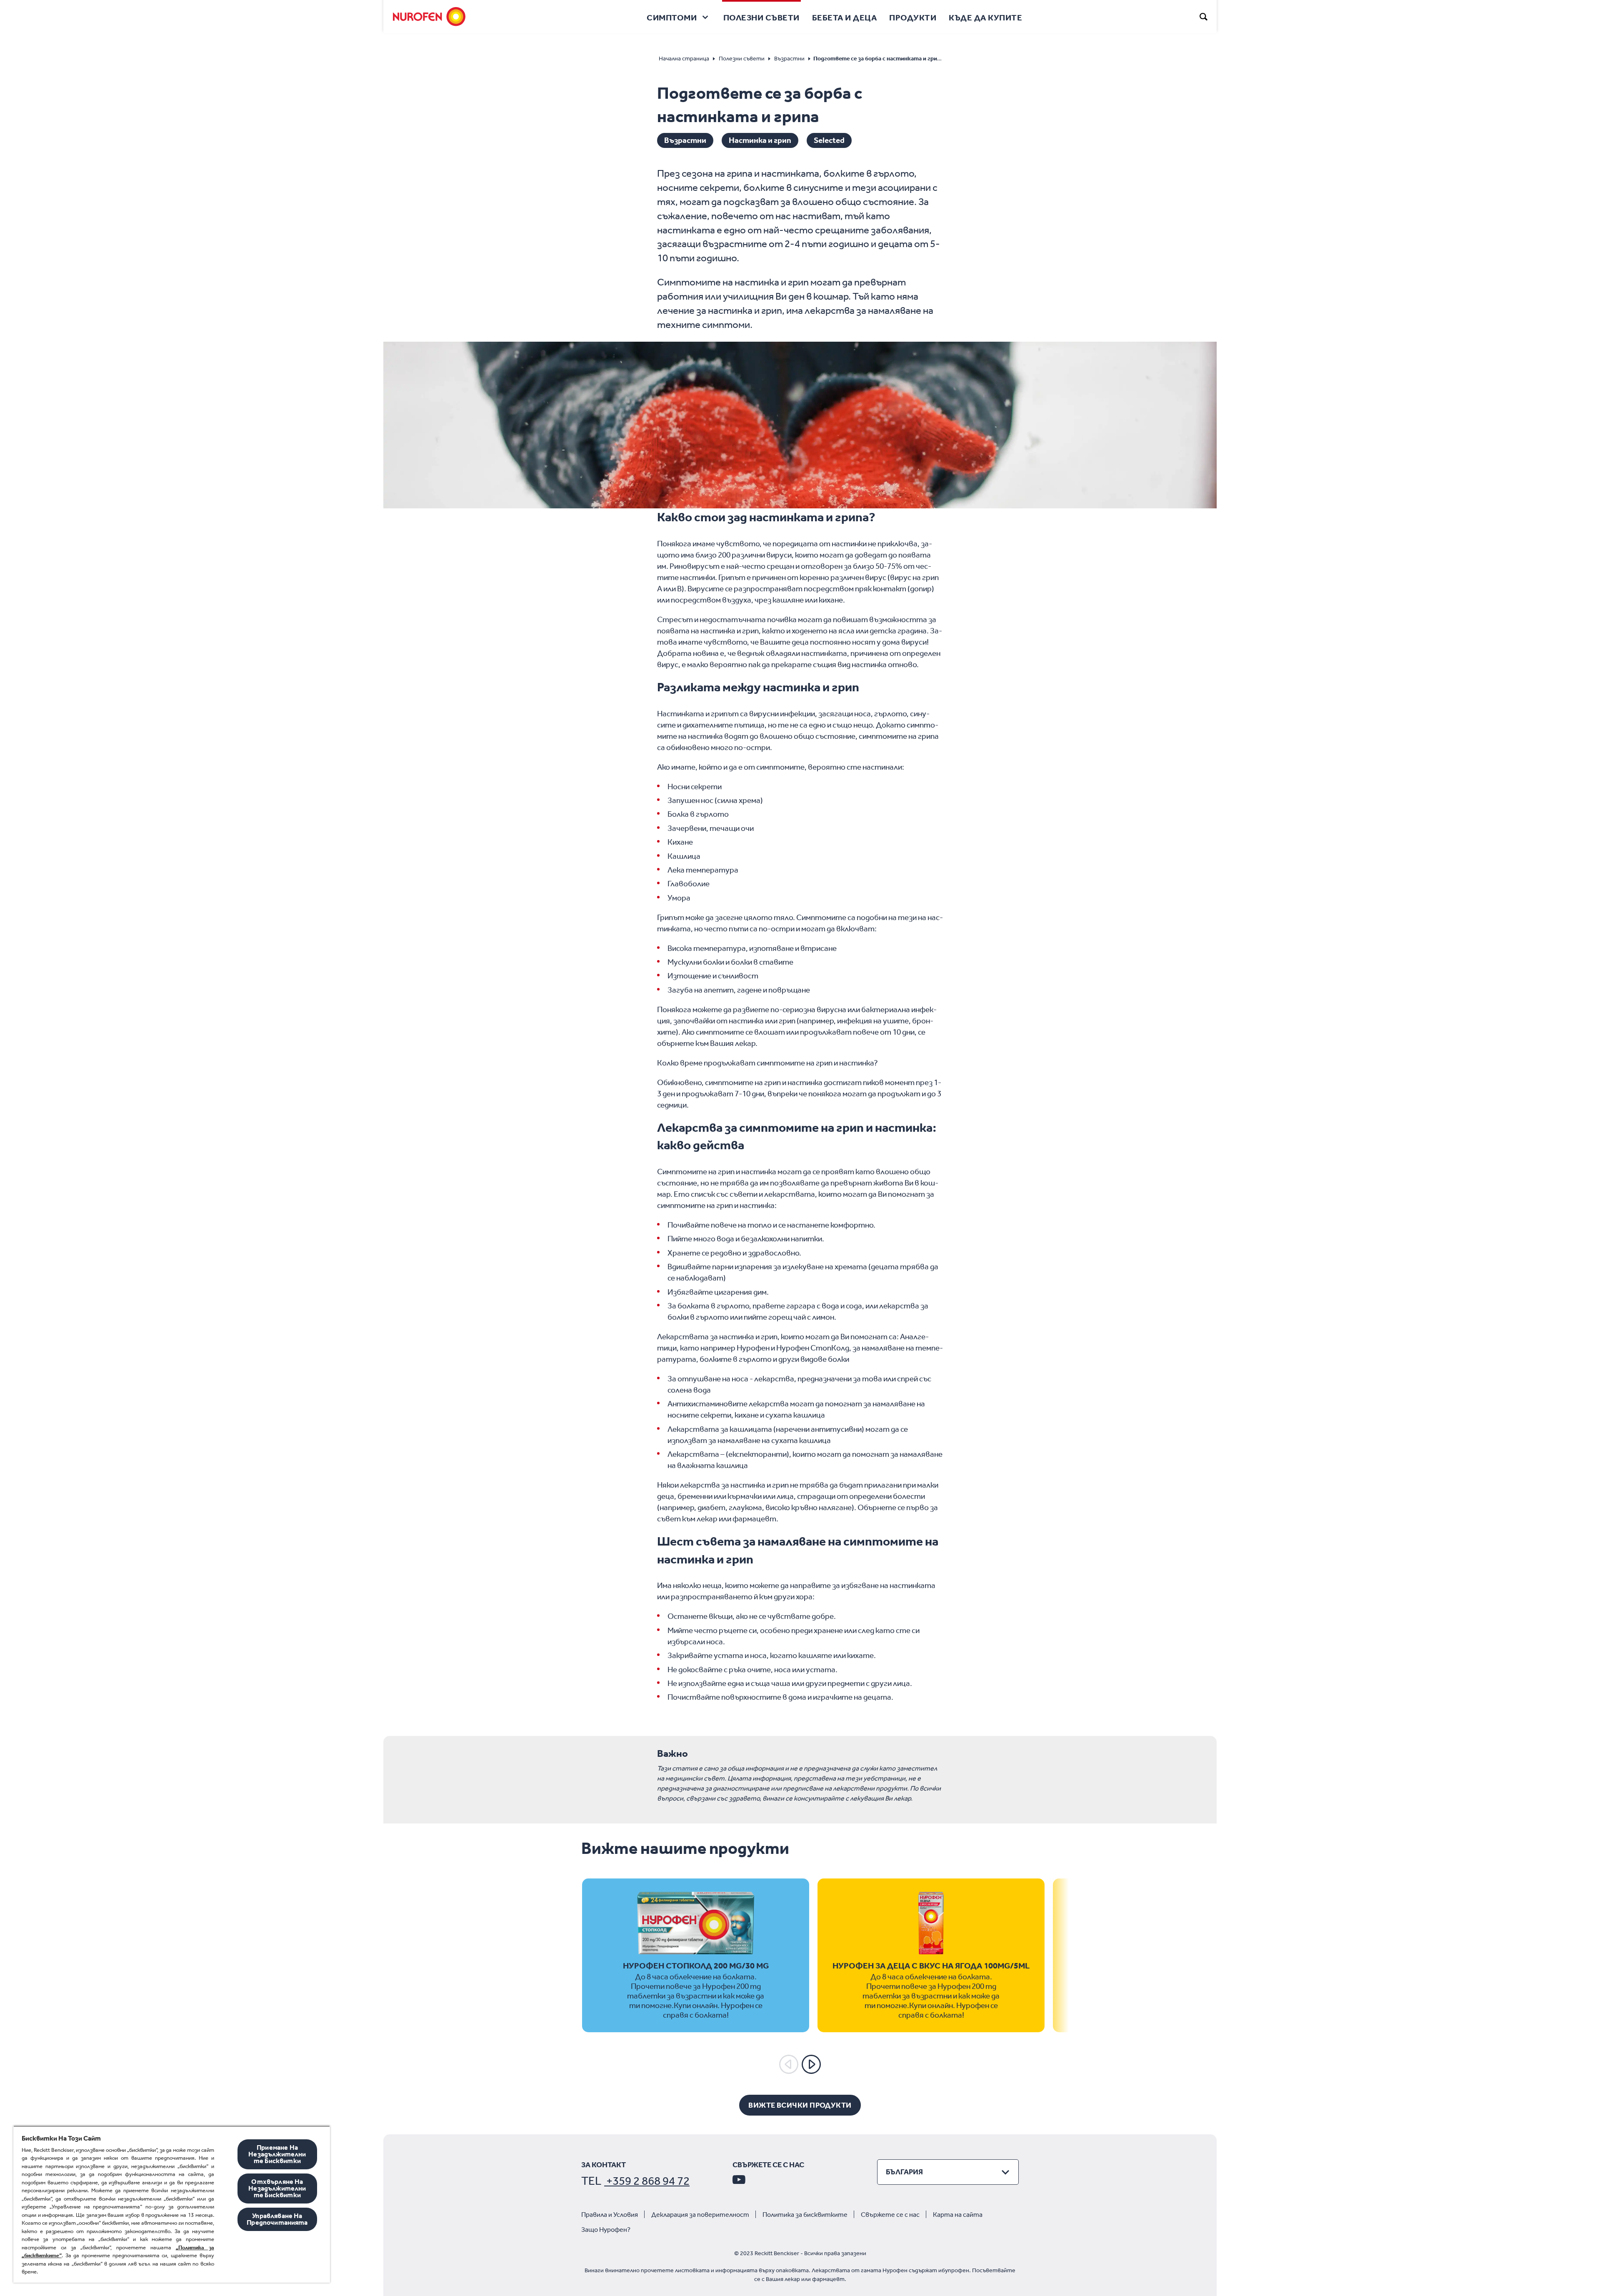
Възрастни (685, 140)
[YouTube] (739, 2179)
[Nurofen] (429, 17)
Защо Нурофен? (606, 2230)
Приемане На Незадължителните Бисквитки (277, 2154)
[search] (1204, 17)
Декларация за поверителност (700, 2215)
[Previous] (789, 2064)
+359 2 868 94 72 (647, 2181)
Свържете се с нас (890, 2215)
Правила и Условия (610, 2215)
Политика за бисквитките (805, 2215)
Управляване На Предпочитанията (277, 2219)
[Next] (811, 2064)
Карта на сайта (958, 2215)
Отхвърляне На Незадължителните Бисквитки (277, 2188)
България (904, 2172)
